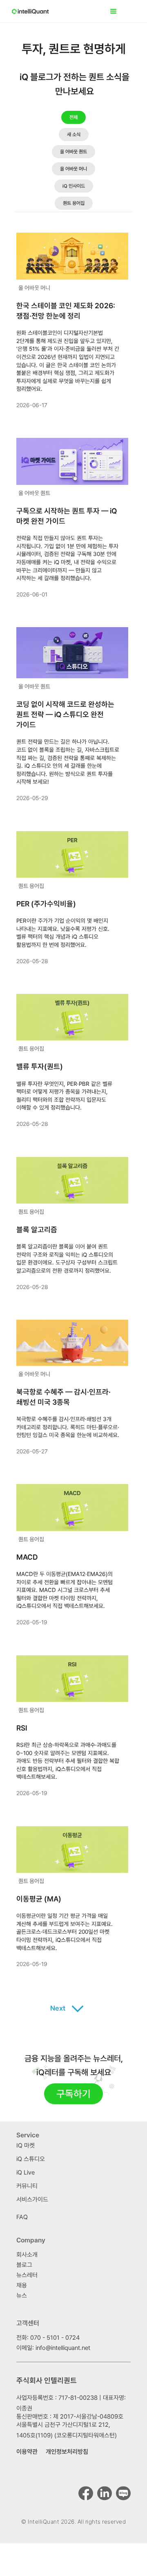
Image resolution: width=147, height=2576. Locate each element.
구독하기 (73, 2094)
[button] (120, 11)
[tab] (73, 117)
